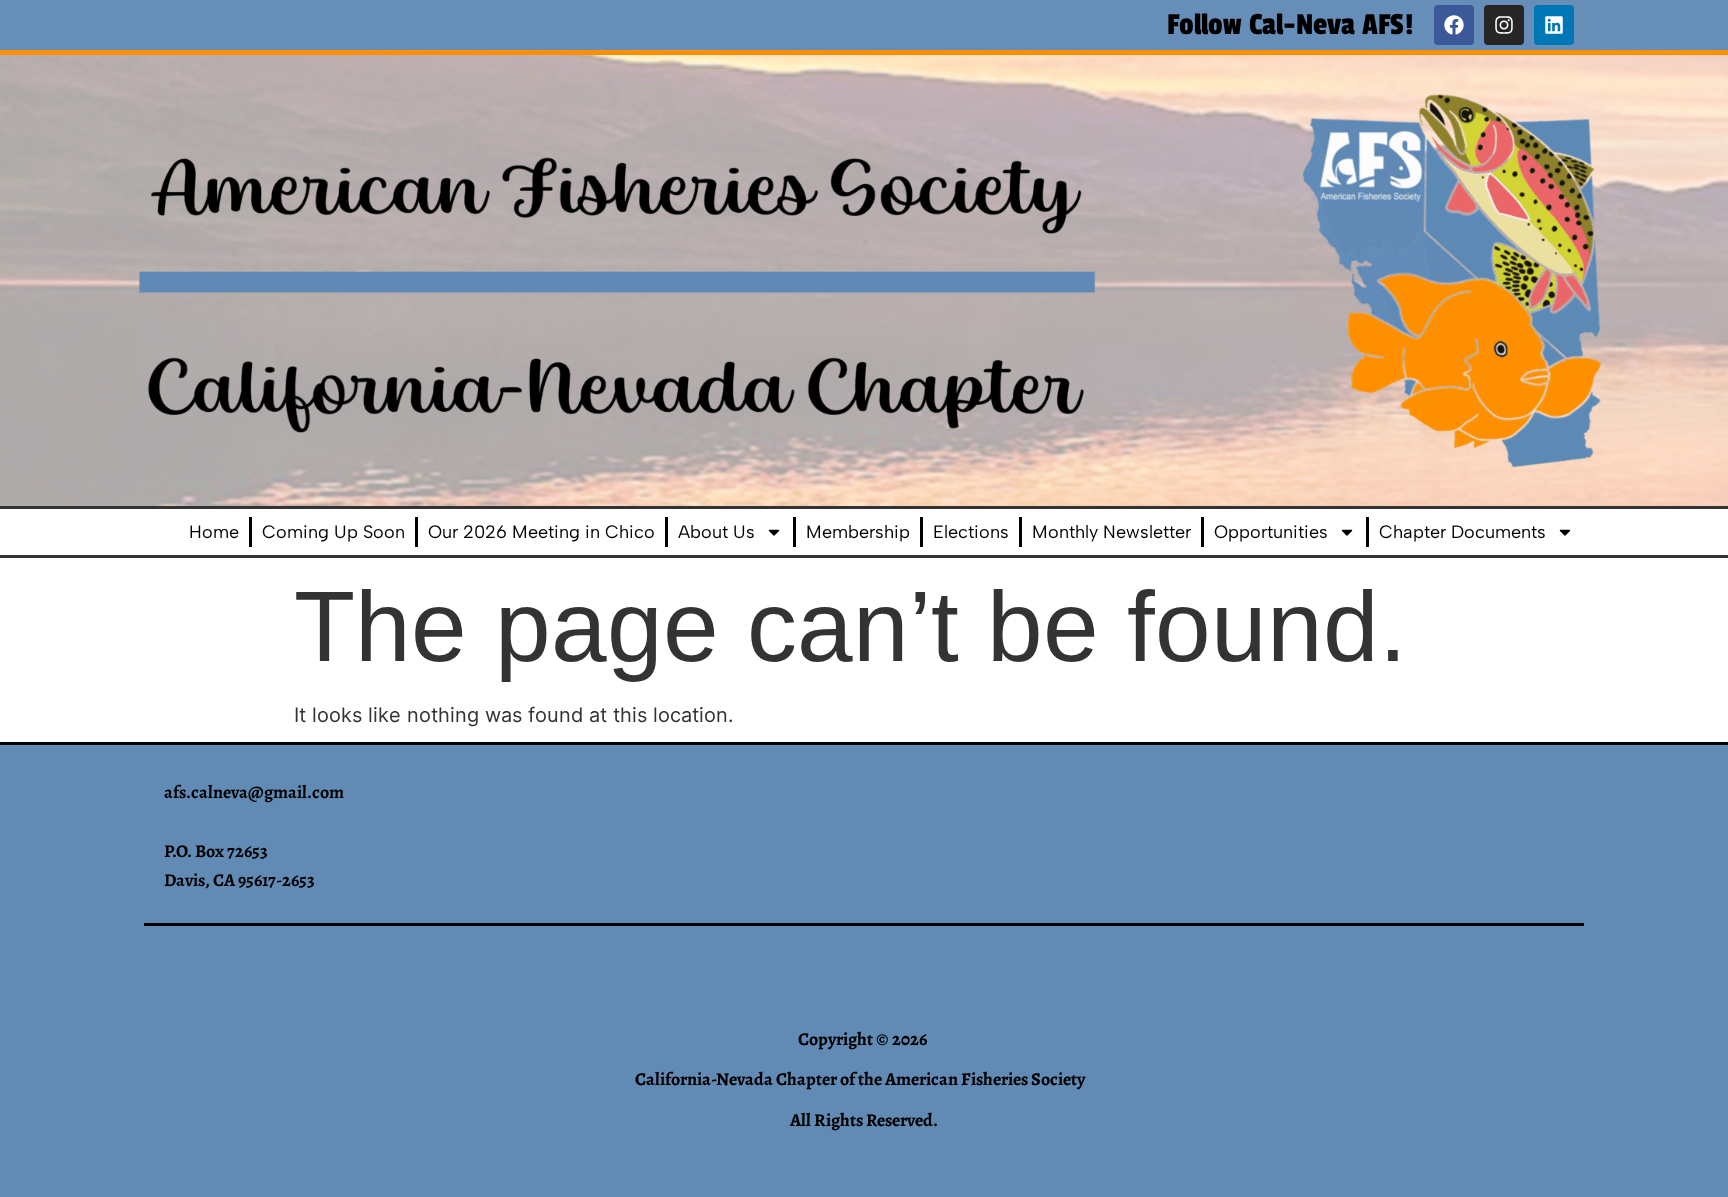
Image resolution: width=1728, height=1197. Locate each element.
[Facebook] (1454, 25)
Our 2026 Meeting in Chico (541, 532)
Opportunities (1271, 532)
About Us (716, 532)
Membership (858, 532)
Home (214, 532)
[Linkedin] (1554, 25)
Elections (971, 532)
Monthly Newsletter (1111, 532)
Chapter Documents (1462, 532)
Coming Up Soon (333, 532)
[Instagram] (1504, 25)
